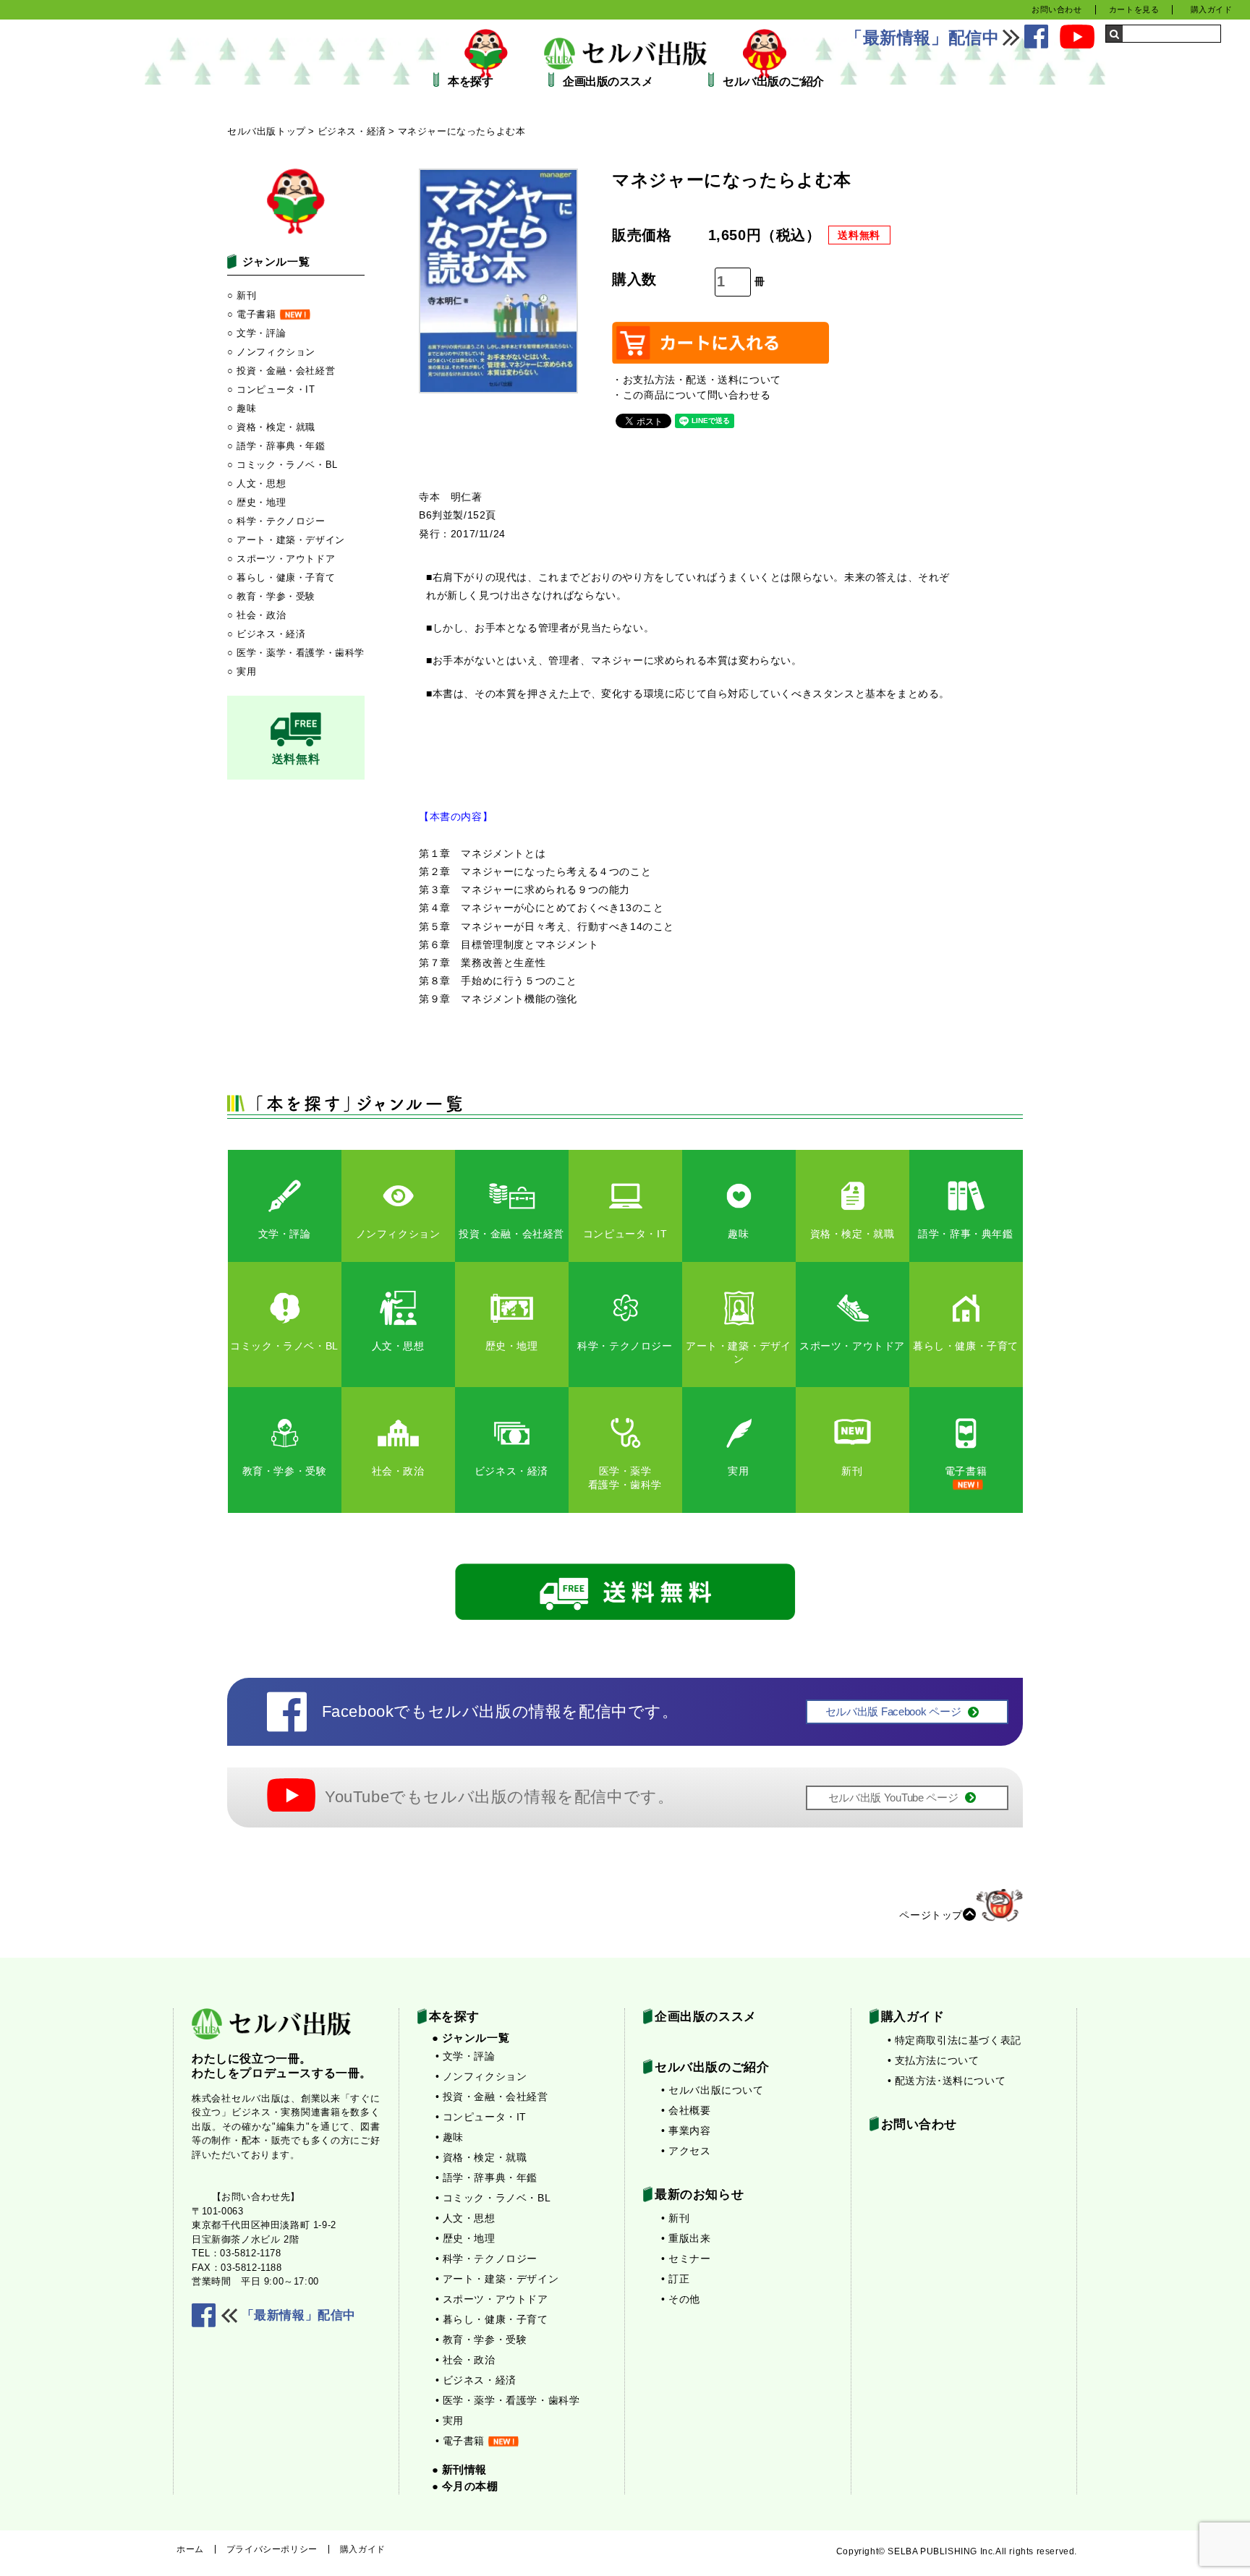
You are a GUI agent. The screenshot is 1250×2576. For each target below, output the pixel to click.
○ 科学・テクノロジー (276, 521)
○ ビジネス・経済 (266, 634)
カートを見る (1134, 9)
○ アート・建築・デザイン (286, 540)
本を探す (470, 82)
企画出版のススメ (608, 82)
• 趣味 (450, 2137)
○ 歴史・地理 (256, 502)
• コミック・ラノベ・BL (493, 2198)
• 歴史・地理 (465, 2238)
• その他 (681, 2299)
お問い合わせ (1057, 9)
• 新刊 (675, 2218)
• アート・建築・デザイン (497, 2279)
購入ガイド (1212, 9)
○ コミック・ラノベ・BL (282, 465)
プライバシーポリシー (272, 2549)
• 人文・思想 (465, 2218)
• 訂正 (675, 2279)
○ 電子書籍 (252, 314)
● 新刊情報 (460, 2469)
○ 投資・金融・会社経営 (281, 371)
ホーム (190, 2549)
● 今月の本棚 (465, 2486)
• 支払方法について (934, 2060)
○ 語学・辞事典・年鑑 (276, 446)
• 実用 (450, 2421)
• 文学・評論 (465, 2056)
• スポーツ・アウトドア (492, 2299)
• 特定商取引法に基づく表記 (954, 2040)
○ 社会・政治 (256, 615)
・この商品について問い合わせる (691, 395)
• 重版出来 (686, 2238)
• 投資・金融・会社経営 (492, 2097)
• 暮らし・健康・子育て (492, 2319)
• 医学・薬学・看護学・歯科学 (508, 2400)
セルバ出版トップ (267, 131)
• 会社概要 (686, 2110)
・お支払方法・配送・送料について (697, 380)
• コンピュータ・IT (481, 2117)
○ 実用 (242, 671)
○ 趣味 (242, 408)
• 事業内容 (686, 2131)
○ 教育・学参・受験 (271, 596)
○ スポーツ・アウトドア (281, 559)
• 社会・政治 (465, 2360)
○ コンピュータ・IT (271, 389)
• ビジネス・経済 (476, 2380)
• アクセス (686, 2151)
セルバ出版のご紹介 (773, 82)
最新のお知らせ (699, 2195)
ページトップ (931, 1914)
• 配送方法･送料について (947, 2081)
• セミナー (686, 2259)
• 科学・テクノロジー (487, 2259)
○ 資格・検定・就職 (271, 427)
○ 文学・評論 (256, 333)
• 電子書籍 (460, 2441)
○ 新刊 (242, 295)
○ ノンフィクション (271, 352)
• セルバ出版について (713, 2090)
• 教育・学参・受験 (481, 2340)
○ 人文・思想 (256, 483)
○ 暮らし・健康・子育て (281, 577)
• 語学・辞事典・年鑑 (487, 2178)
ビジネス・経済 (352, 131)
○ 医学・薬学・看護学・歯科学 (296, 653)
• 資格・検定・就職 (481, 2157)
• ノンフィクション (481, 2076)
